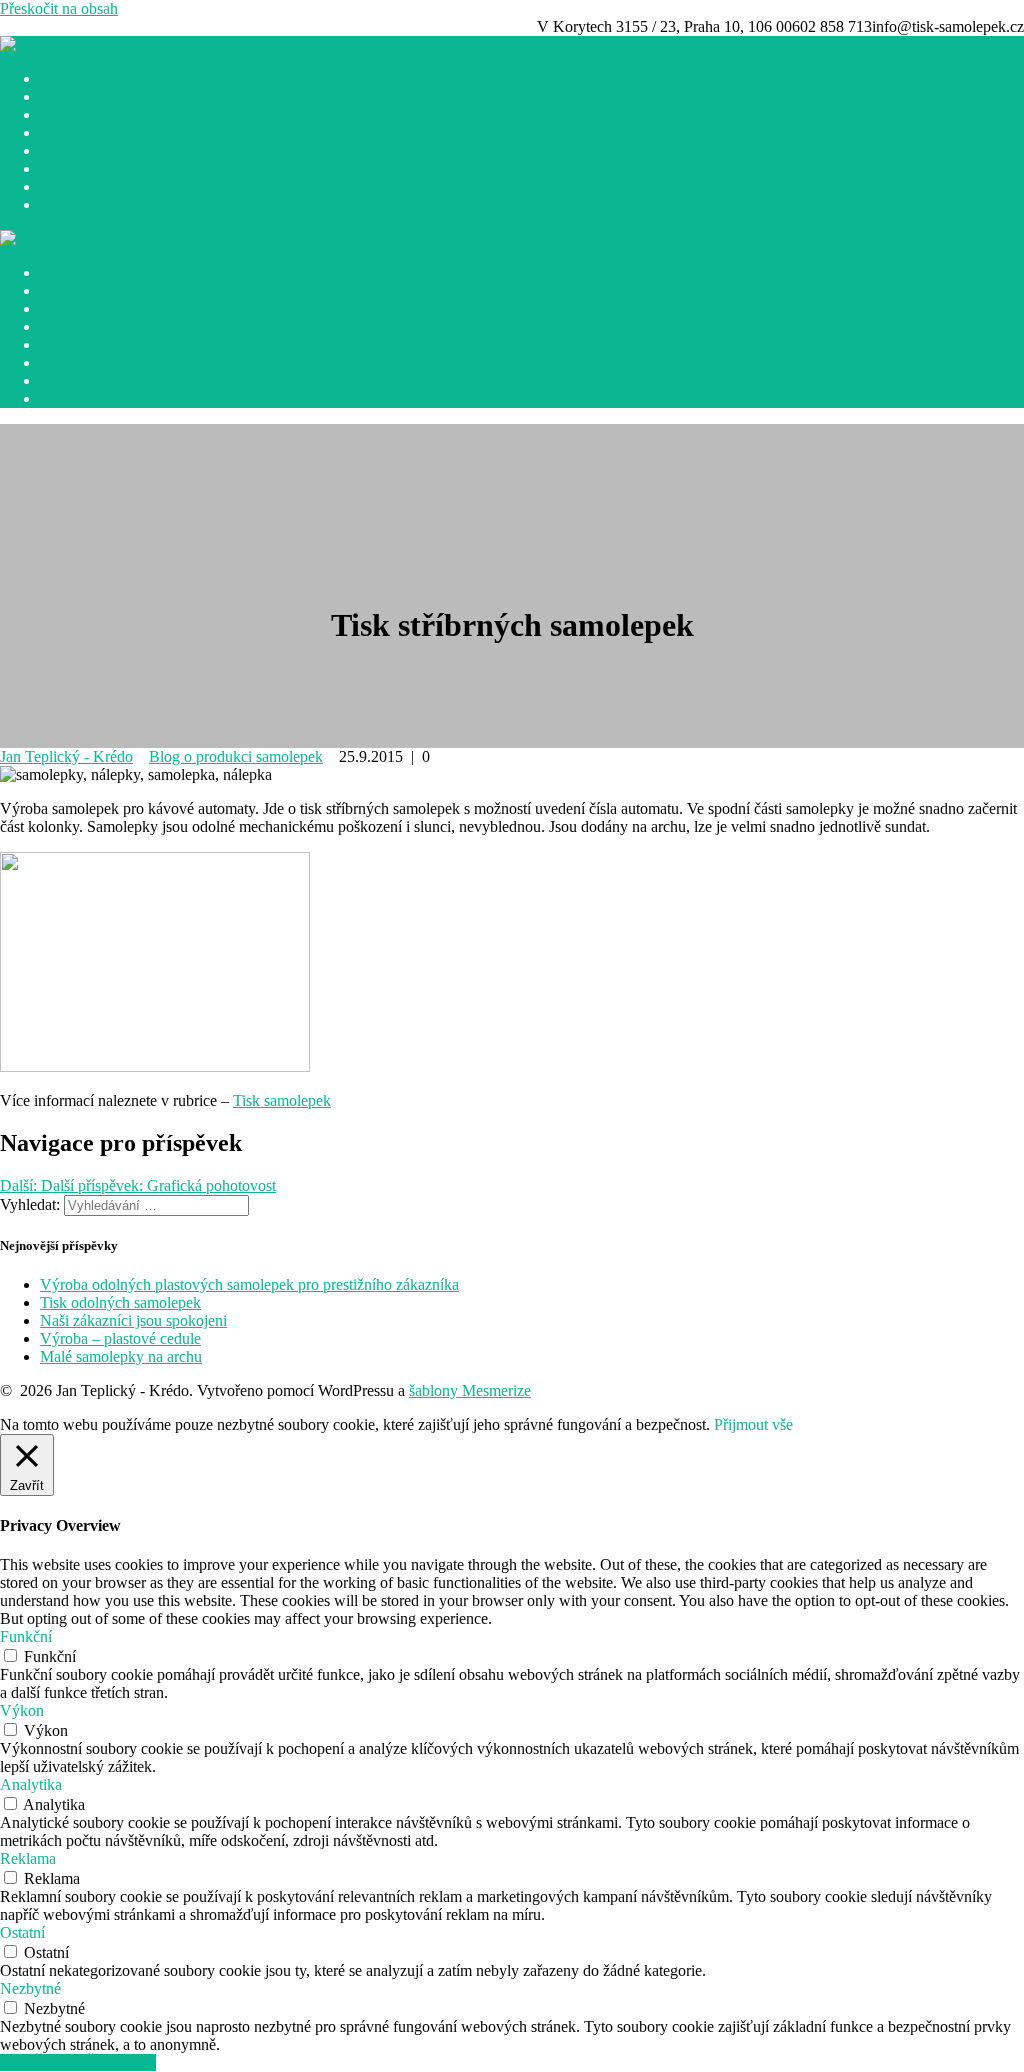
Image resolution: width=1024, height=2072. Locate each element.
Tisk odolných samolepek (120, 1302)
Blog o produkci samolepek (236, 756)
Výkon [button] (22, 1710)
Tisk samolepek (89, 78)
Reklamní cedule (93, 96)
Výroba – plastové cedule (120, 1338)
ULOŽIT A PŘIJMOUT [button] (78, 2062)
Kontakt (65, 204)
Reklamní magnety (99, 168)
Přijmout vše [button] (753, 1424)
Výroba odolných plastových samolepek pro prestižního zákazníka (249, 1284)
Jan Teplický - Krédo (66, 756)
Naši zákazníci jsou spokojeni (133, 1320)
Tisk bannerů (81, 132)
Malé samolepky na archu (121, 1356)
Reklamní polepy (94, 150)
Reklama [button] (28, 1858)
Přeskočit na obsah (59, 8)
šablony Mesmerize (470, 1390)
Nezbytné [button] (30, 1988)
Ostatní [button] (22, 1932)
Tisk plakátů (78, 114)
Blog (55, 186)
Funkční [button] (26, 1636)
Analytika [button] (31, 1784)
